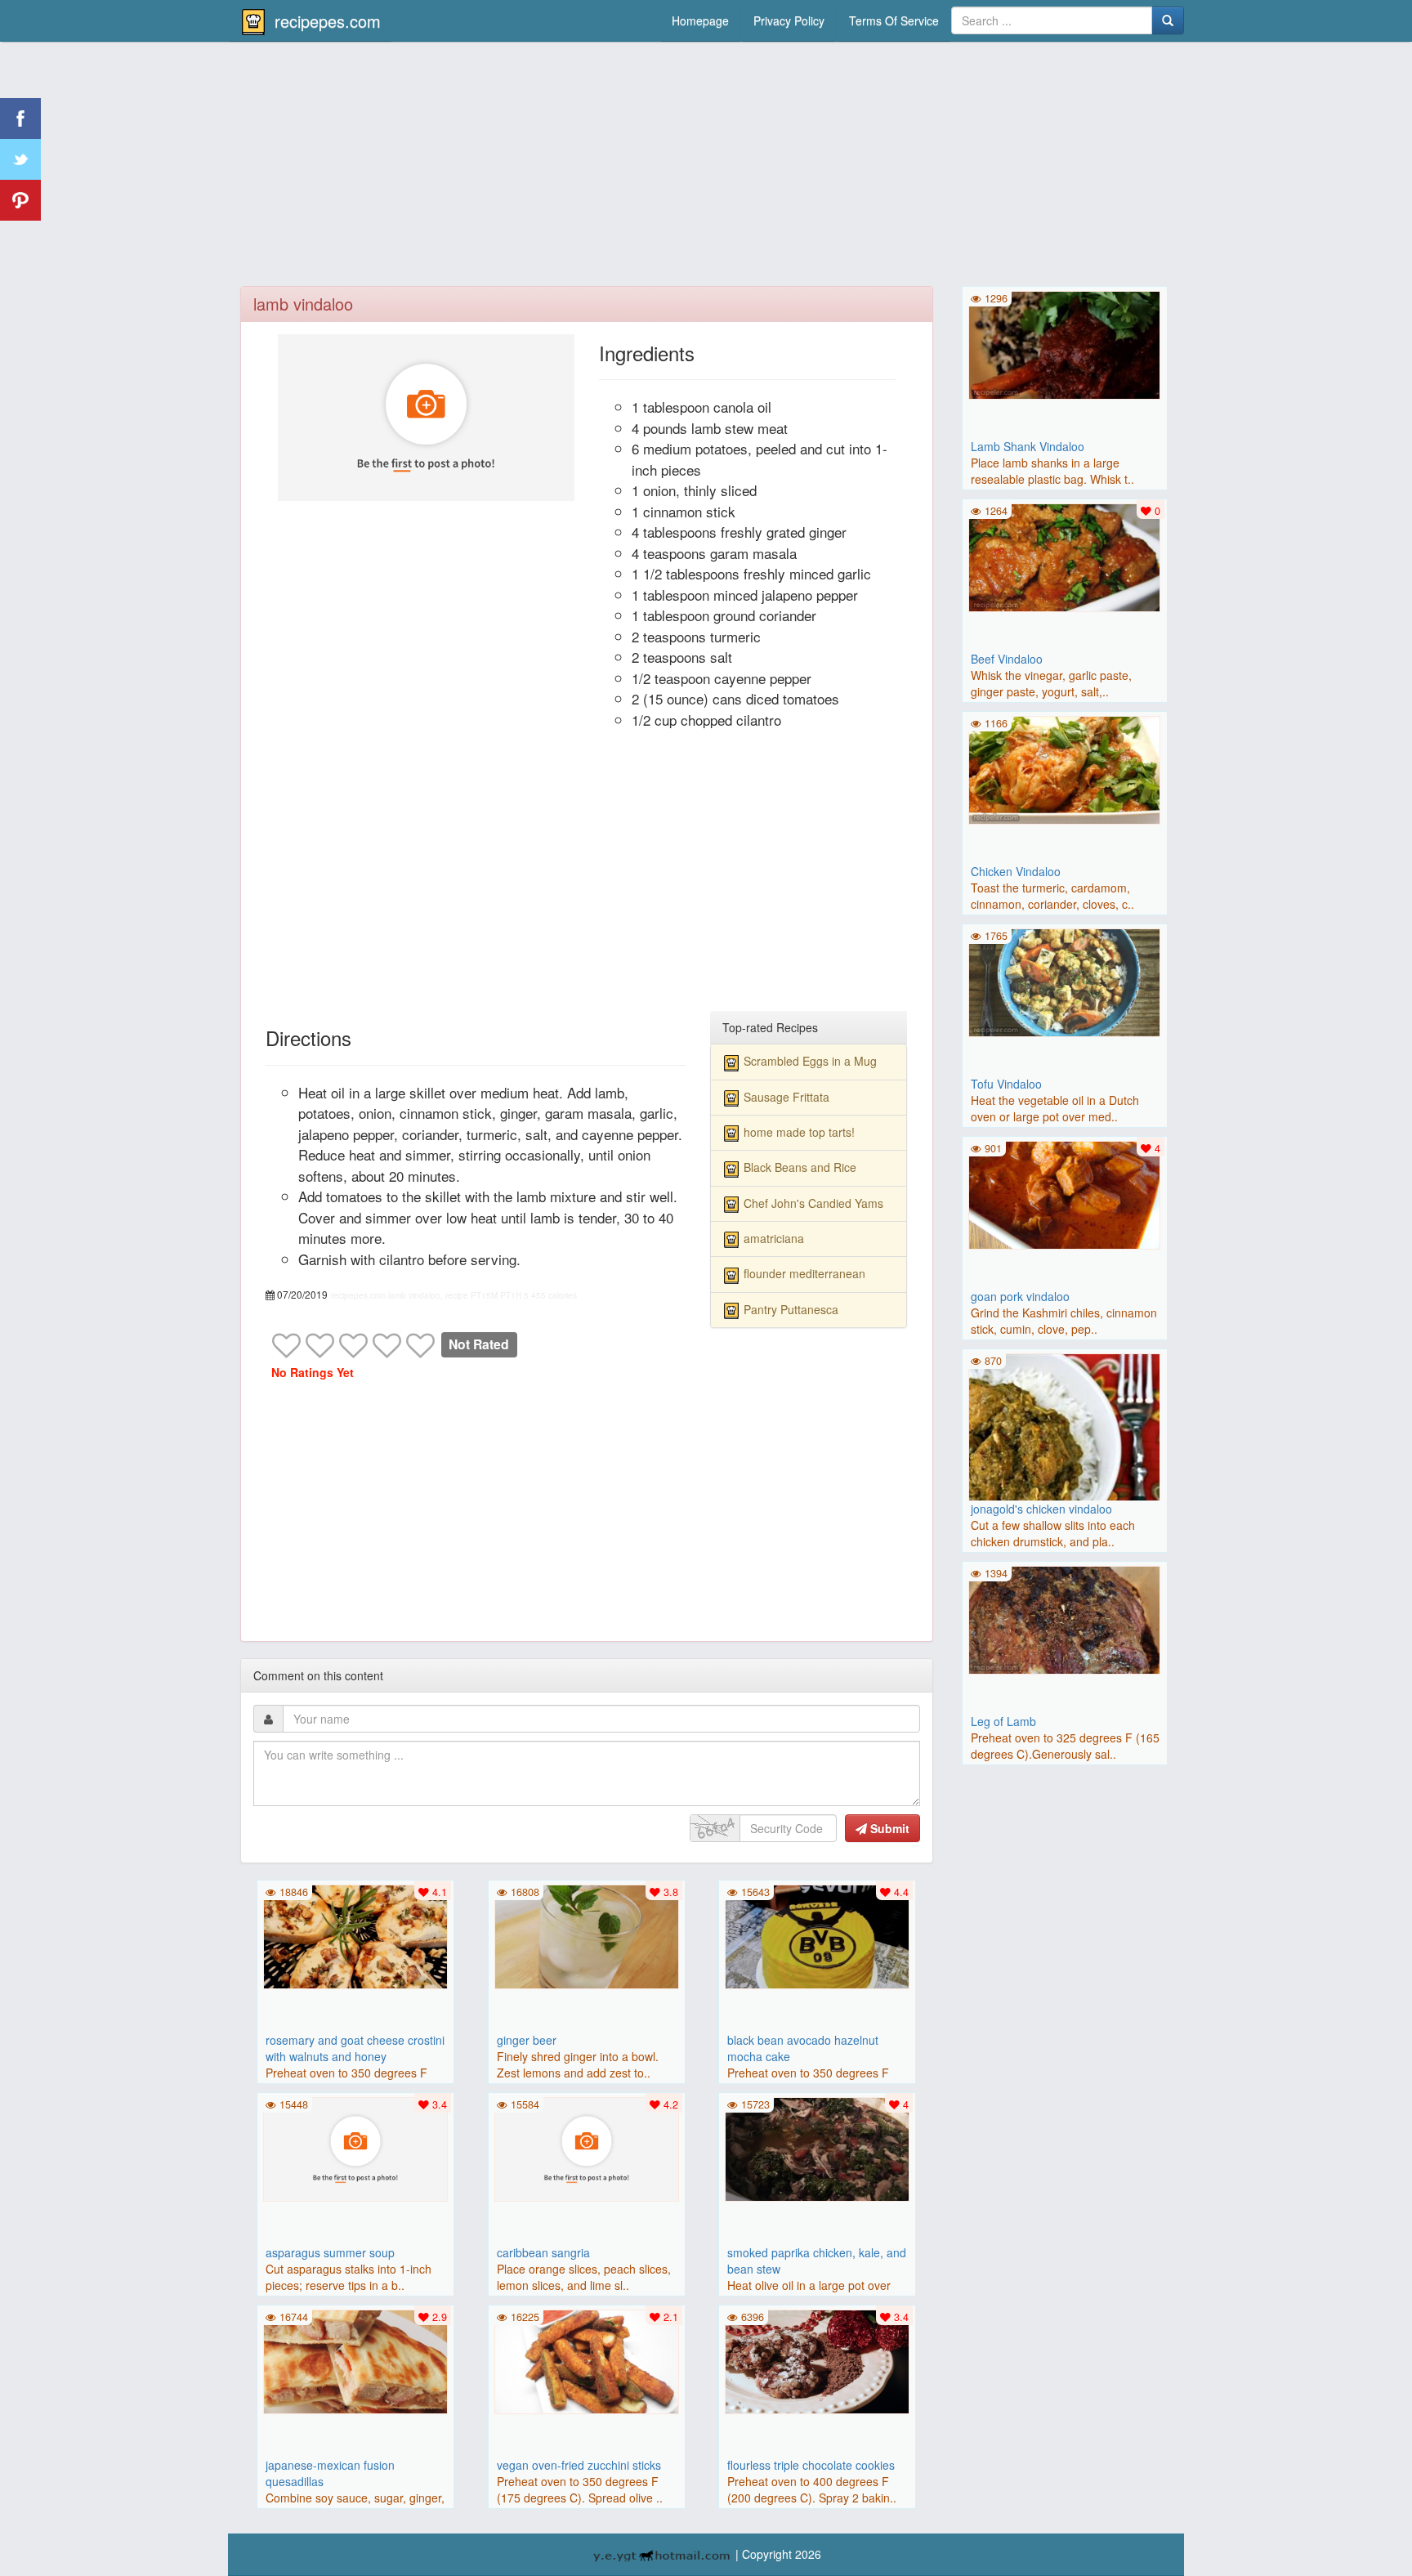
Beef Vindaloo (1007, 659)
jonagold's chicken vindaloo (1041, 1509)
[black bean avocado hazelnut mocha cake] (817, 1935)
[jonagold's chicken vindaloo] (1065, 1447)
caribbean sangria (543, 2252)
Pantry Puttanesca (791, 1309)
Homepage (700, 20)
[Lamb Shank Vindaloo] (1065, 343)
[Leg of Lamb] (1065, 1618)
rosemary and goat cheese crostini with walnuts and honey (355, 2048)
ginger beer (527, 2040)
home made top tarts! (799, 1132)
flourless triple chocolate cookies (811, 2465)
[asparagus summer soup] (355, 2148)
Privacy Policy (789, 20)
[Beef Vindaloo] (1065, 556)
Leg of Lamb (1003, 1721)
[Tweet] (20, 159)
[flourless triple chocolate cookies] (817, 2360)
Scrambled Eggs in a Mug (810, 1061)
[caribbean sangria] (587, 2148)
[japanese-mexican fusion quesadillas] (355, 2360)
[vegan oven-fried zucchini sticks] (587, 2360)
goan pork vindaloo (1020, 1296)
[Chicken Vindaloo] (1065, 768)
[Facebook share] (20, 119)
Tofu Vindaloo (1006, 1084)
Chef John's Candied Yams (813, 1203)
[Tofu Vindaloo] (1065, 981)
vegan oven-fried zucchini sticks (579, 2465)
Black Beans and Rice (800, 1167)
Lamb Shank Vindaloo (1028, 446)
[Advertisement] (706, 168)
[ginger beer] (587, 1935)
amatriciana (774, 1238)
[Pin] (20, 200)
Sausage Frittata (786, 1097)
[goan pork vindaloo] (1065, 1193)
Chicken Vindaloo (1016, 871)
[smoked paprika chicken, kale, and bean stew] (817, 2148)
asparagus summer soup (330, 2252)
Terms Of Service (894, 20)
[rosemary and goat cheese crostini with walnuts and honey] (355, 1935)
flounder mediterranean (804, 1273)
